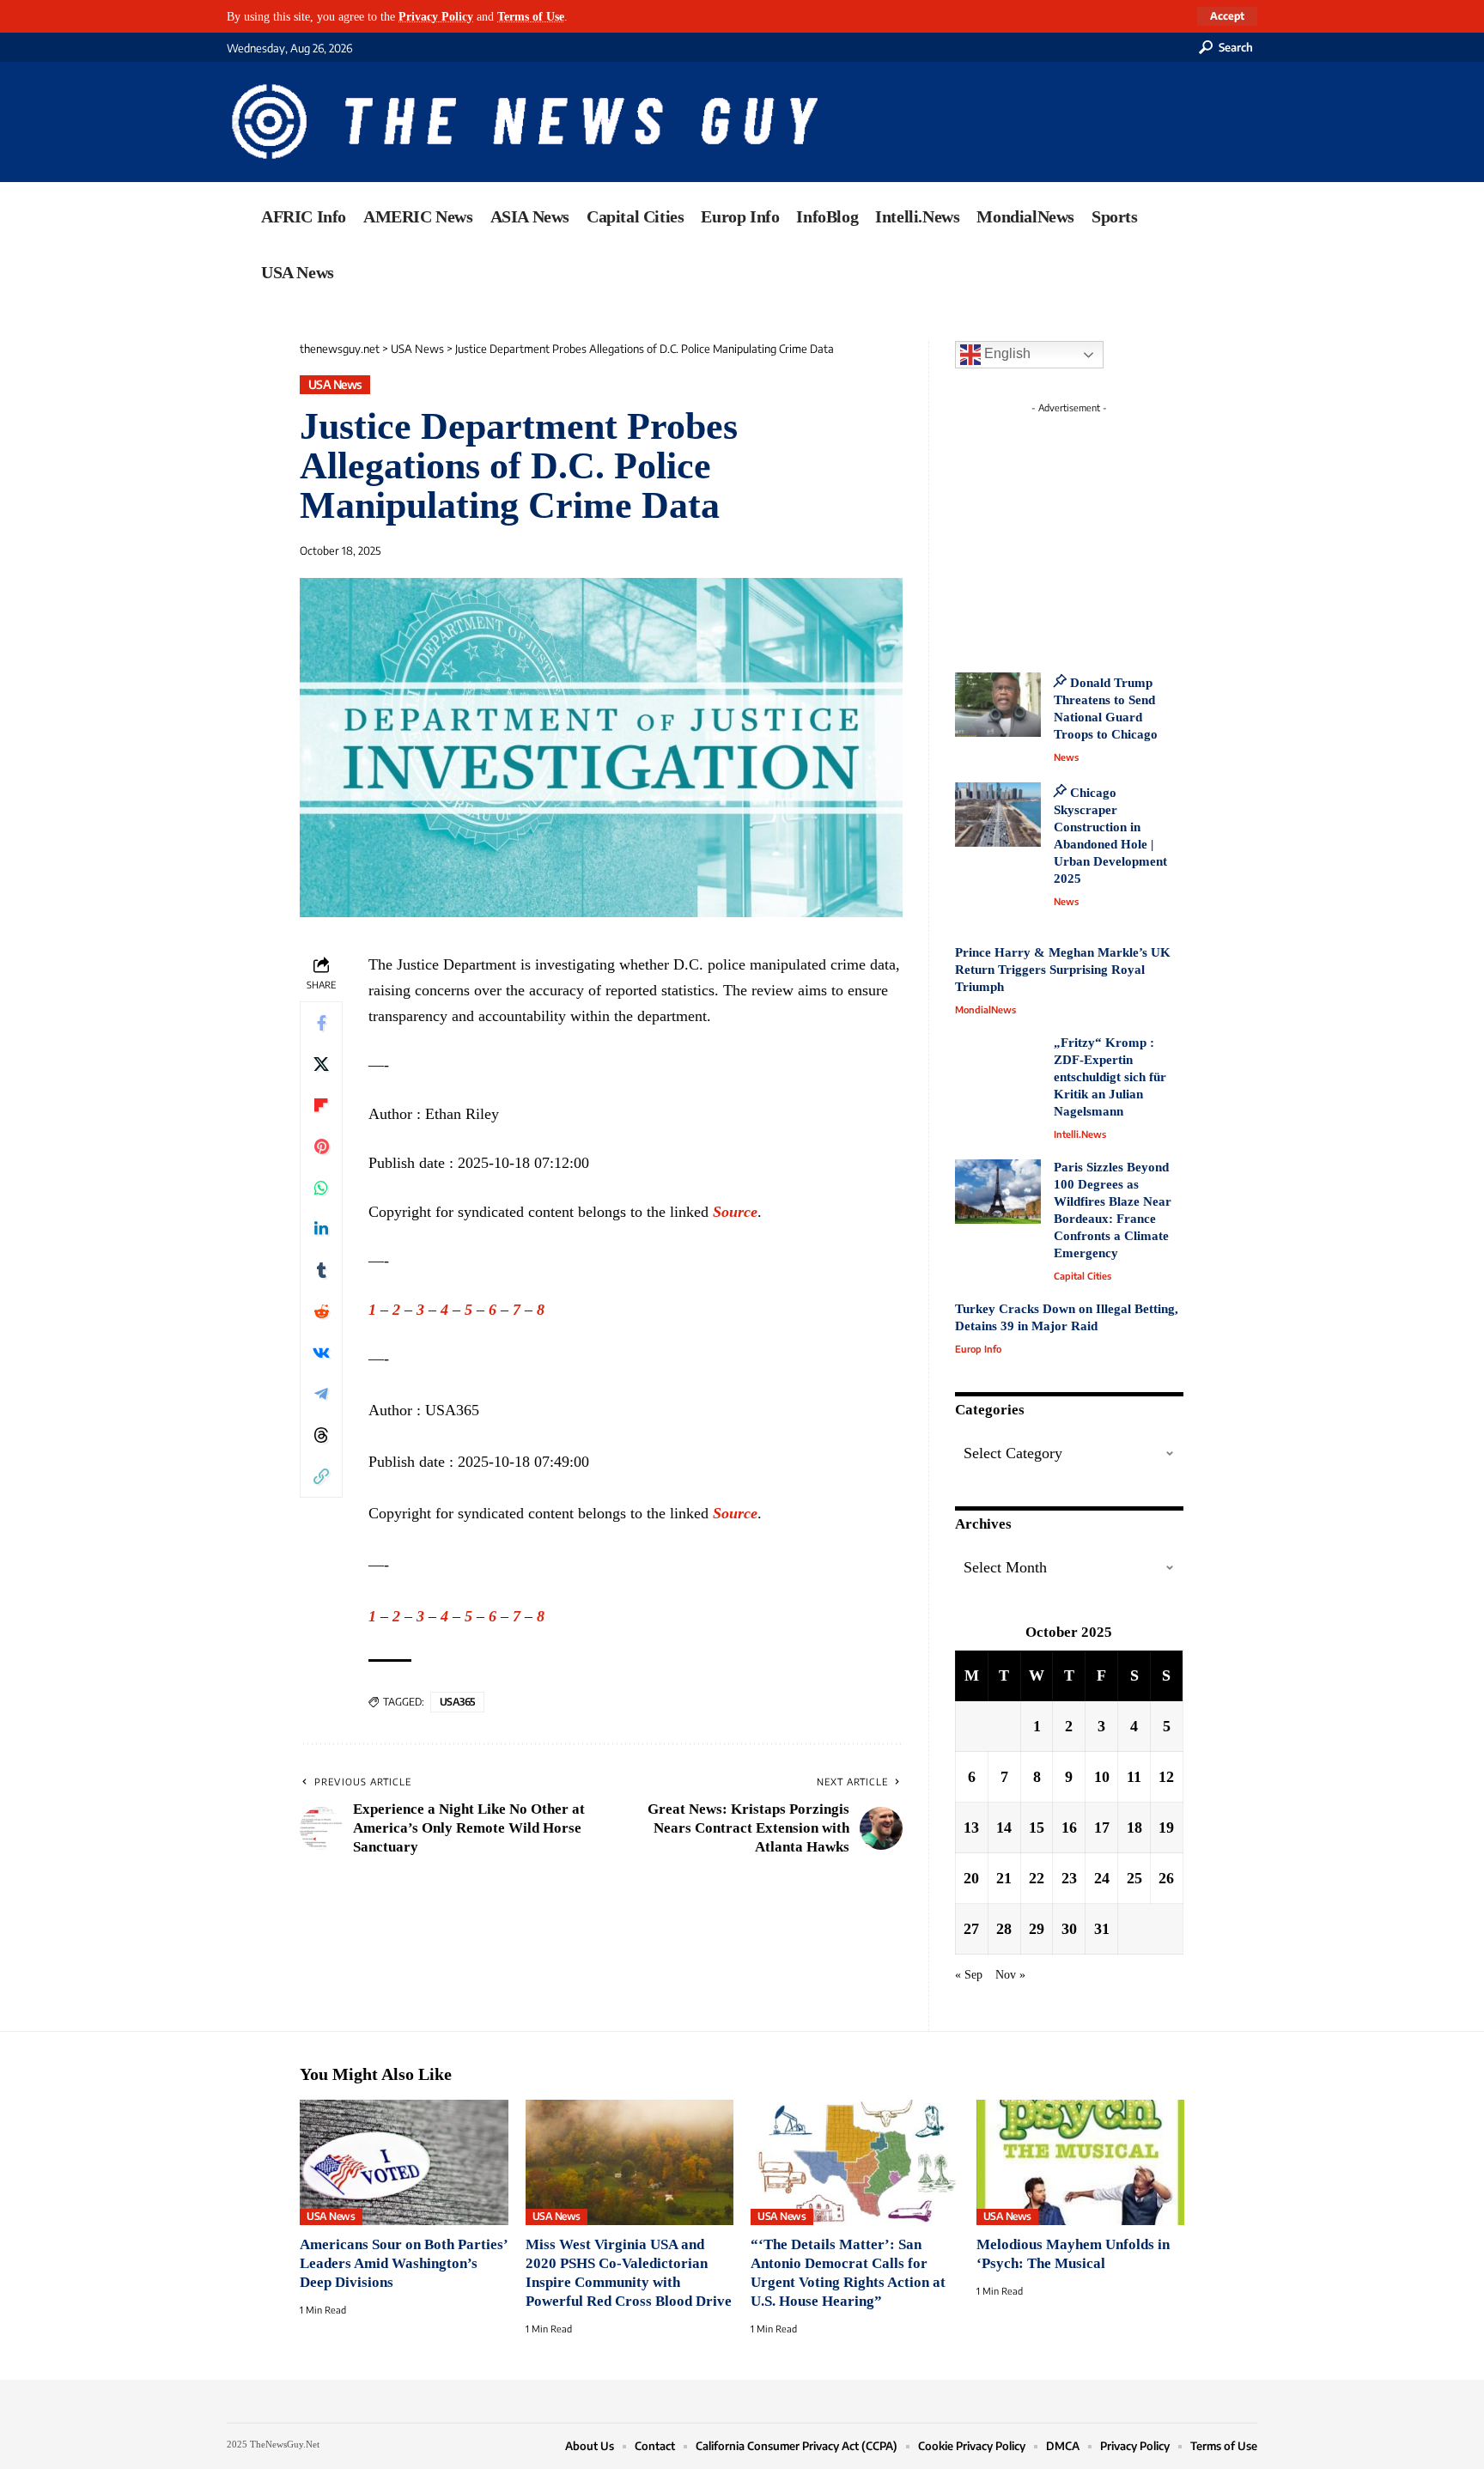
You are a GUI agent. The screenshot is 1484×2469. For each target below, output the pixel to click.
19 (1166, 1827)
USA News (335, 384)
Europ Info (978, 1349)
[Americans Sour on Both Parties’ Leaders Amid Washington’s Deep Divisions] (404, 2162)
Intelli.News (1080, 1134)
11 (1134, 1777)
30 (1069, 1929)
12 (1166, 1777)
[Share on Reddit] (321, 1311)
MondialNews (985, 1009)
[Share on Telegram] (321, 1394)
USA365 (457, 1702)
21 (1004, 1878)
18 (1134, 1827)
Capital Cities (1083, 1276)
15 (1037, 1827)
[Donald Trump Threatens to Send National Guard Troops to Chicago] (998, 705)
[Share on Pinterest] (321, 1146)
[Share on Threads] (321, 1435)
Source (735, 1212)
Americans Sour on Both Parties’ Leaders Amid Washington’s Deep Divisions (404, 2263)
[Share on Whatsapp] (321, 1188)
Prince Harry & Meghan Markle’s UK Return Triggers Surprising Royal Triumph (1063, 970)
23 (1069, 1878)
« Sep (969, 1974)
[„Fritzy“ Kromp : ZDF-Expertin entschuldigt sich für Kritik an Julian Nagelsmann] (998, 1067)
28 (1004, 1929)
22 (1037, 1878)
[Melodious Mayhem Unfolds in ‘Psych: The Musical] (1081, 2162)
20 (971, 1878)
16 (1069, 1827)
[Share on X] (321, 1064)
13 (971, 1827)
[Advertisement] (1101, 528)
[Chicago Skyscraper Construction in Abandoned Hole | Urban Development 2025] (998, 815)
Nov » (1010, 1974)
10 (1102, 1777)
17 (1102, 1827)
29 (1037, 1929)
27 (971, 1929)
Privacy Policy (436, 16)
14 (1004, 1827)
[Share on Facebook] (321, 1023)
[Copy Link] (321, 1476)
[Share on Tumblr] (321, 1270)
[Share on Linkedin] (321, 1229)
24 (1102, 1878)
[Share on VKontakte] (321, 1353)
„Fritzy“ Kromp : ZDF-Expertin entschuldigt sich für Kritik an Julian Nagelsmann (1110, 1077)
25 (1134, 1878)
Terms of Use (531, 16)
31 (1102, 1929)
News (1066, 757)
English (1006, 353)
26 (1166, 1878)
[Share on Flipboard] (321, 1105)
